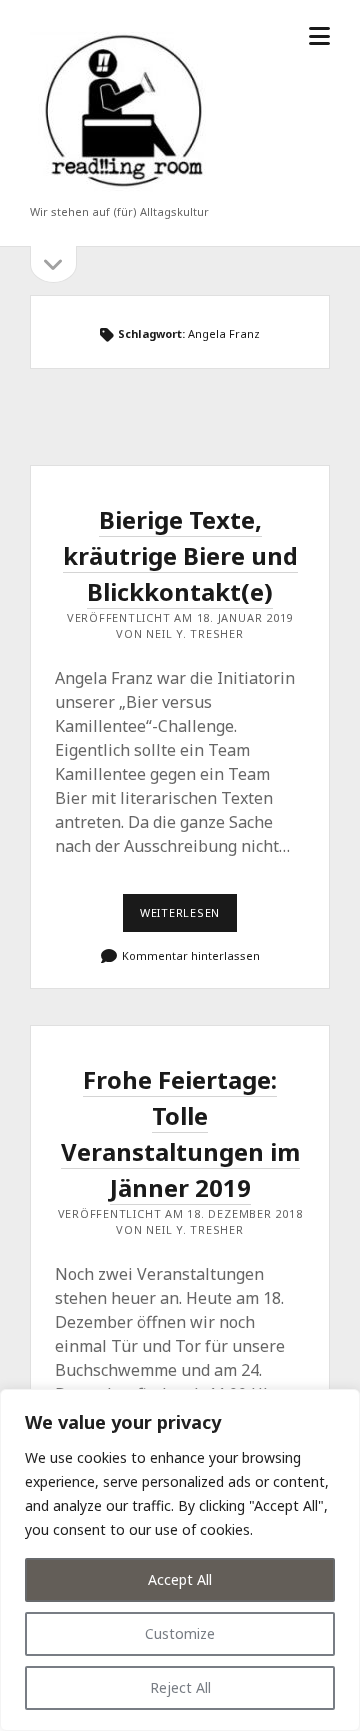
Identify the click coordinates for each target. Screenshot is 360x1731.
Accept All (180, 1579)
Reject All (180, 1687)
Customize (180, 1633)
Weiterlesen (188, 918)
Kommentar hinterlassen (191, 955)
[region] (180, 1560)
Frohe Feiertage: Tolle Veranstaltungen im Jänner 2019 (180, 1133)
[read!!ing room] (120, 192)
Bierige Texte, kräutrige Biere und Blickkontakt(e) (180, 555)
